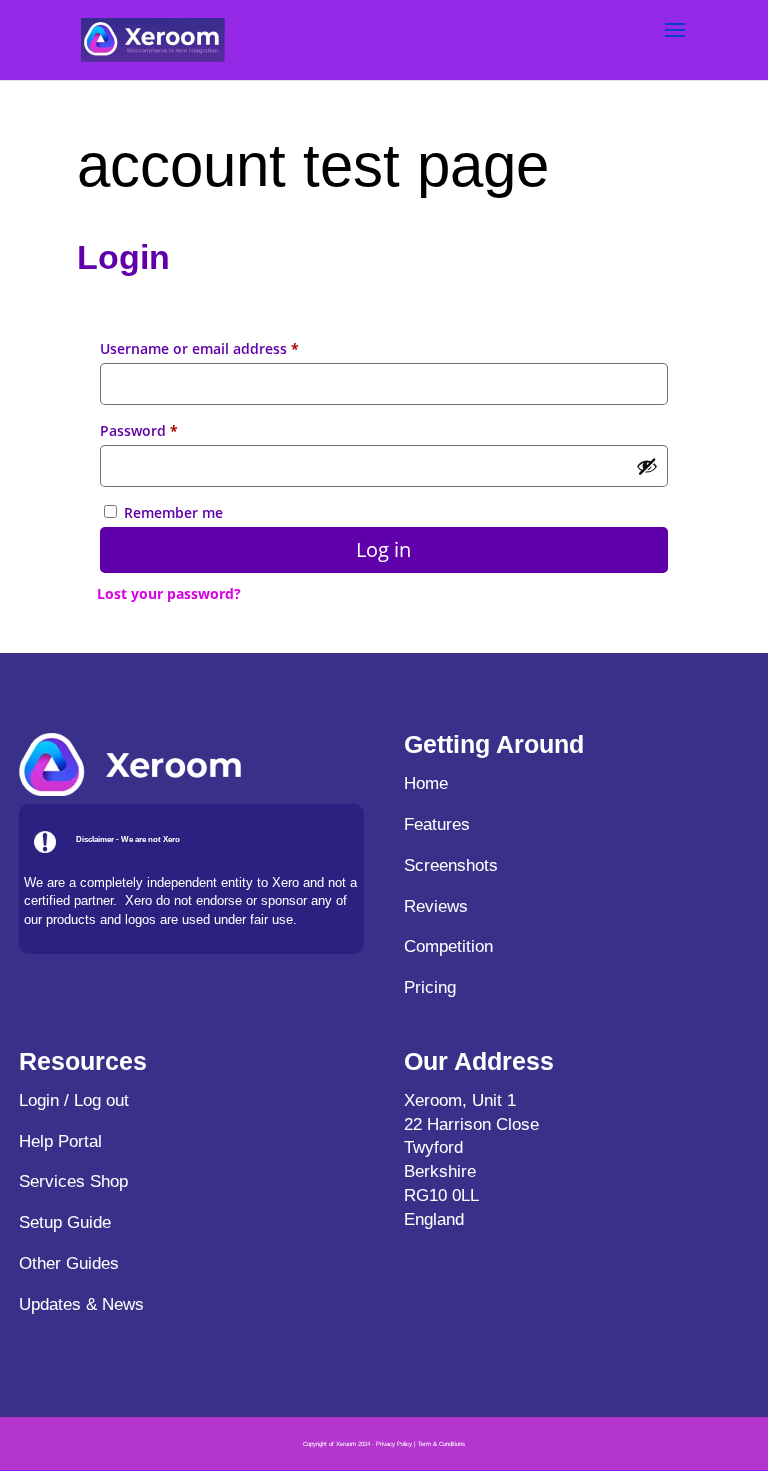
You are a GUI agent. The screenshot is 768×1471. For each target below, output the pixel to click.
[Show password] (647, 466)
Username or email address (230, 348)
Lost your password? (169, 593)
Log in (383, 549)
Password (169, 430)
